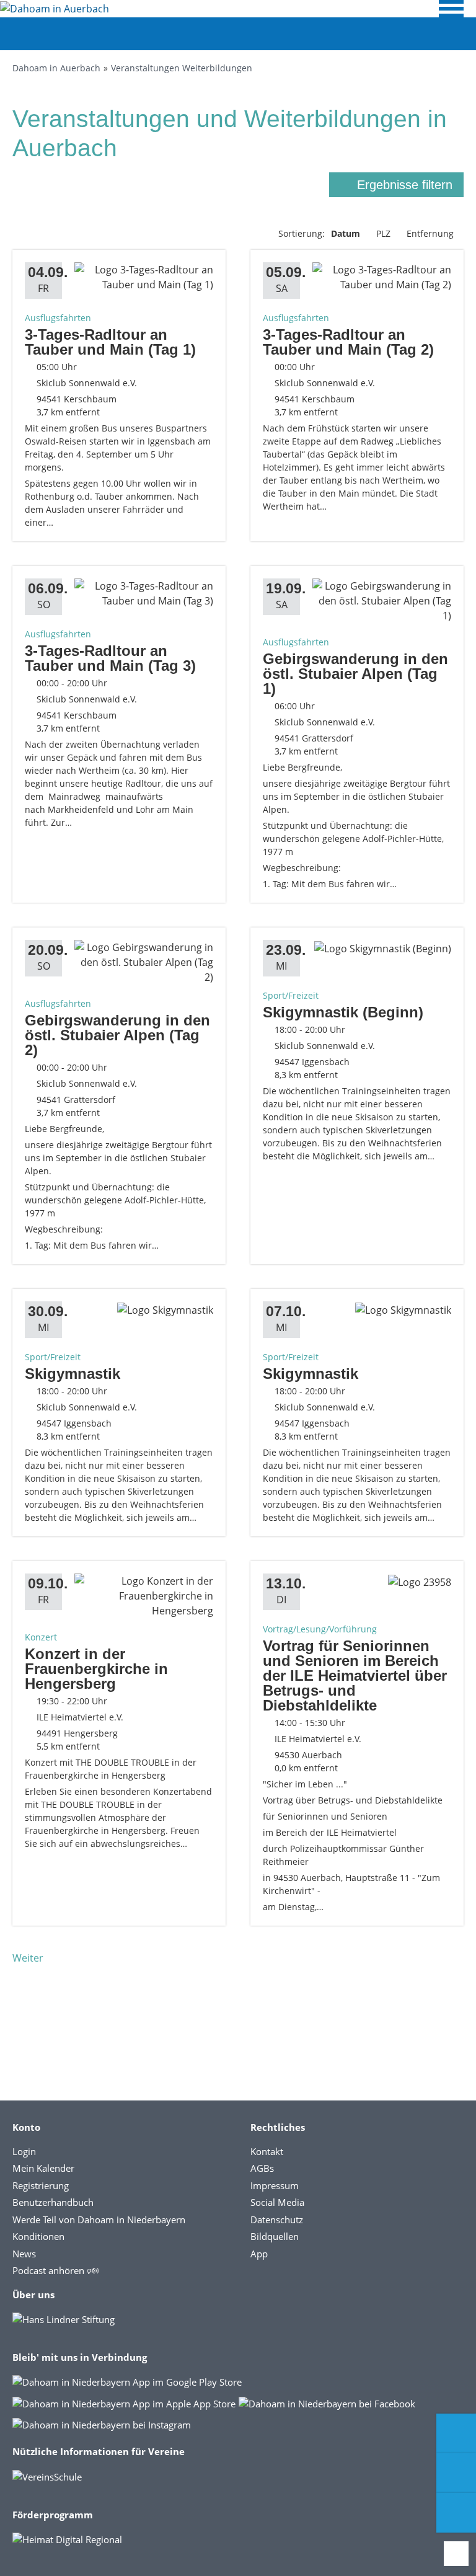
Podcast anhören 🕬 (55, 2270)
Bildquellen (275, 2236)
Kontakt (267, 2151)
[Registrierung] (456, 2433)
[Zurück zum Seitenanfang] (456, 2554)
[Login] (456, 2473)
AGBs (262, 2168)
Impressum (275, 2185)
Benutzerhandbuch (53, 2202)
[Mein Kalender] (456, 2513)
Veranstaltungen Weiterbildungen (182, 68)
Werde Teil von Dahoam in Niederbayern (99, 2220)
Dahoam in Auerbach (56, 68)
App (259, 2254)
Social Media (277, 2202)
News (24, 2254)
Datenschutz (277, 2220)
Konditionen (38, 2236)
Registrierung (41, 2185)
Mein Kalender (43, 2168)
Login (24, 2151)
